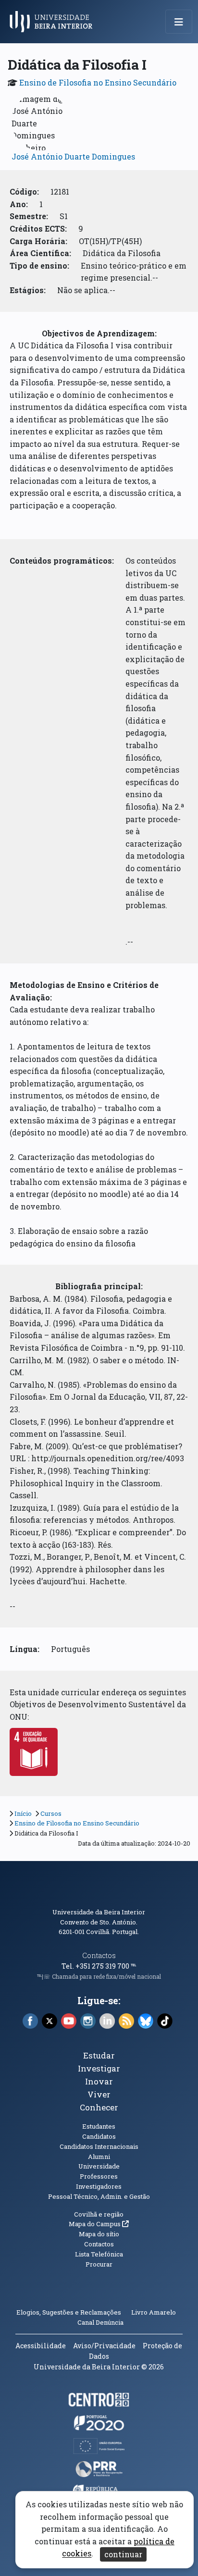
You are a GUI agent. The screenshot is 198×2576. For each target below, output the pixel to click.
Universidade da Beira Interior (99, 1912)
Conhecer (99, 2107)
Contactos (99, 1955)
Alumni (99, 2157)
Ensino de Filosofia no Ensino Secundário (98, 82)
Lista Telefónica (99, 2254)
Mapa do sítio (99, 2234)
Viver (99, 2094)
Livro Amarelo (154, 2312)
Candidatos (99, 2136)
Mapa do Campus (99, 2224)
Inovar (99, 2081)
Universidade (99, 2166)
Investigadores (99, 2186)
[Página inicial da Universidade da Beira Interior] (54, 22)
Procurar (99, 2264)
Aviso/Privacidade (104, 2346)
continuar (123, 2554)
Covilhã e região (99, 2214)
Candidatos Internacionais (99, 2146)
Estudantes (99, 2126)
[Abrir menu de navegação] (179, 22)
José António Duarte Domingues (73, 156)
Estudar (99, 2055)
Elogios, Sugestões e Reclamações (69, 2312)
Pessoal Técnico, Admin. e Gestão (99, 2196)
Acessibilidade (41, 2346)
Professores (99, 2176)
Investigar (99, 2068)
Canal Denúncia (100, 2322)
